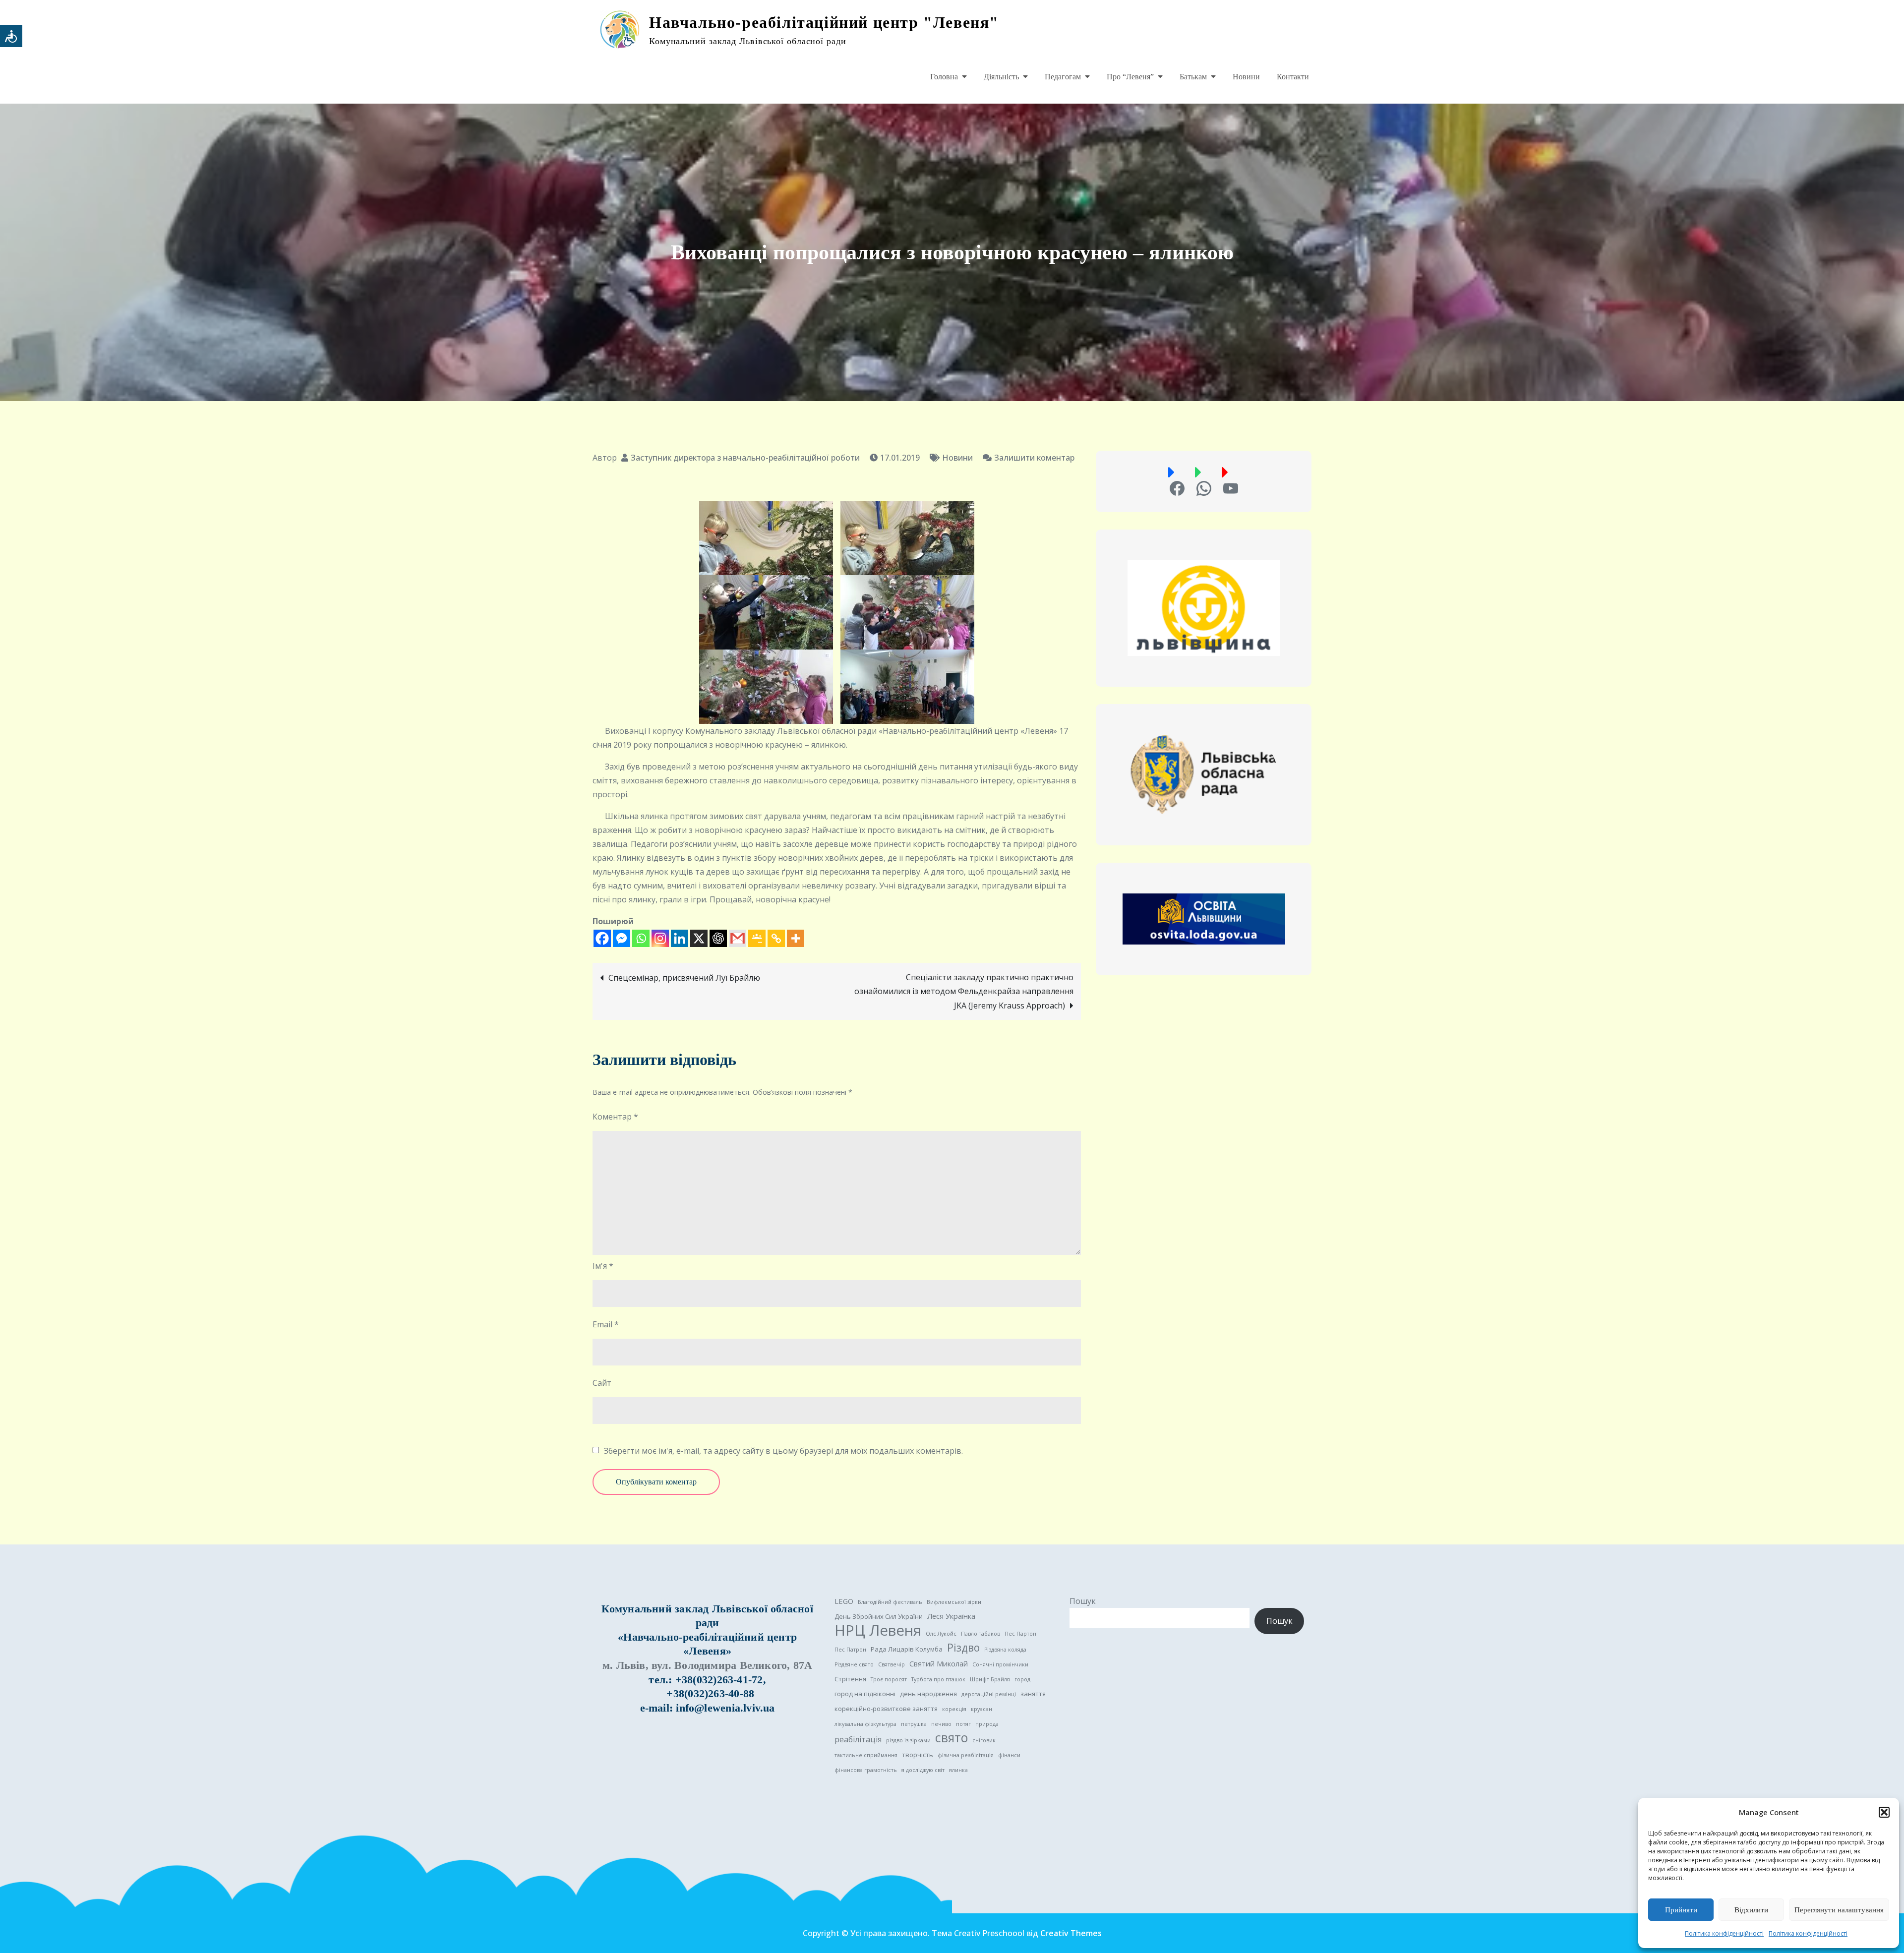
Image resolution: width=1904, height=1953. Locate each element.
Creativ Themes (1071, 1933)
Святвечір (892, 1664)
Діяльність (1001, 77)
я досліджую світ (923, 1770)
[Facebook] (602, 938)
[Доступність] (11, 36)
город (1022, 1679)
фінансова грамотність (866, 1770)
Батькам (1193, 77)
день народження (928, 1694)
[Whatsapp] (641, 938)
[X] (699, 938)
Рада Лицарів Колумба (907, 1649)
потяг (963, 1724)
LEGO (844, 1601)
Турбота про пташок (938, 1679)
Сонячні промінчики (1000, 1664)
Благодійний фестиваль (890, 1602)
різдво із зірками (908, 1740)
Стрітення (850, 1679)
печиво (941, 1724)
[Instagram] (660, 938)
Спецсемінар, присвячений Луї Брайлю (684, 978)
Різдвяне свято (854, 1664)
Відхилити (1751, 1910)
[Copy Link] (776, 938)
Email (606, 1324)
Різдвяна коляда (1005, 1650)
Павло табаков (981, 1634)
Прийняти (1681, 1910)
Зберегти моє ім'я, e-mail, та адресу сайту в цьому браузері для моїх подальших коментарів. (783, 1451)
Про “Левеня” (1130, 77)
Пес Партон (1020, 1634)
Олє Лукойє (941, 1634)
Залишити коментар (1029, 458)
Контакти (1293, 77)
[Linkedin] (680, 938)
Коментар (615, 1117)
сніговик (984, 1740)
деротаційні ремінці (989, 1694)
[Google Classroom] (757, 938)
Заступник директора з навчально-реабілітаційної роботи (745, 458)
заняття (1033, 1694)
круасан (982, 1709)
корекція (954, 1709)
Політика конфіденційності (1724, 1933)
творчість (918, 1755)
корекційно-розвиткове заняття (886, 1709)
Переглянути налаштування (1839, 1910)
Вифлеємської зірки (954, 1602)
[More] (796, 938)
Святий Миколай (939, 1663)
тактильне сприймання (866, 1755)
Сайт (602, 1383)
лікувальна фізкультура (865, 1724)
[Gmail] (738, 938)
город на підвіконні (865, 1694)
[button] (1884, 1812)
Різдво (963, 1648)
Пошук (1083, 1601)
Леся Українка (951, 1616)
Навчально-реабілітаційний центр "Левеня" (824, 22)
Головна (944, 77)
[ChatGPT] (718, 938)
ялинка (958, 1770)
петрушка (914, 1724)
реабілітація (858, 1739)
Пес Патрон (850, 1650)
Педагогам (1063, 77)
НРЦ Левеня (878, 1630)
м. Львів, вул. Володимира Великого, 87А (708, 1665)
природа (987, 1724)
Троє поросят (889, 1679)
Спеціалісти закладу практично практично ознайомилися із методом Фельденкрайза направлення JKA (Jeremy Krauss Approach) (964, 991)
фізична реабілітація (966, 1755)
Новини (1246, 77)
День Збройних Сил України (879, 1616)
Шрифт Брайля (990, 1679)
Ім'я (603, 1266)
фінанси (1009, 1755)
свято (952, 1738)
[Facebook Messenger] (622, 938)
